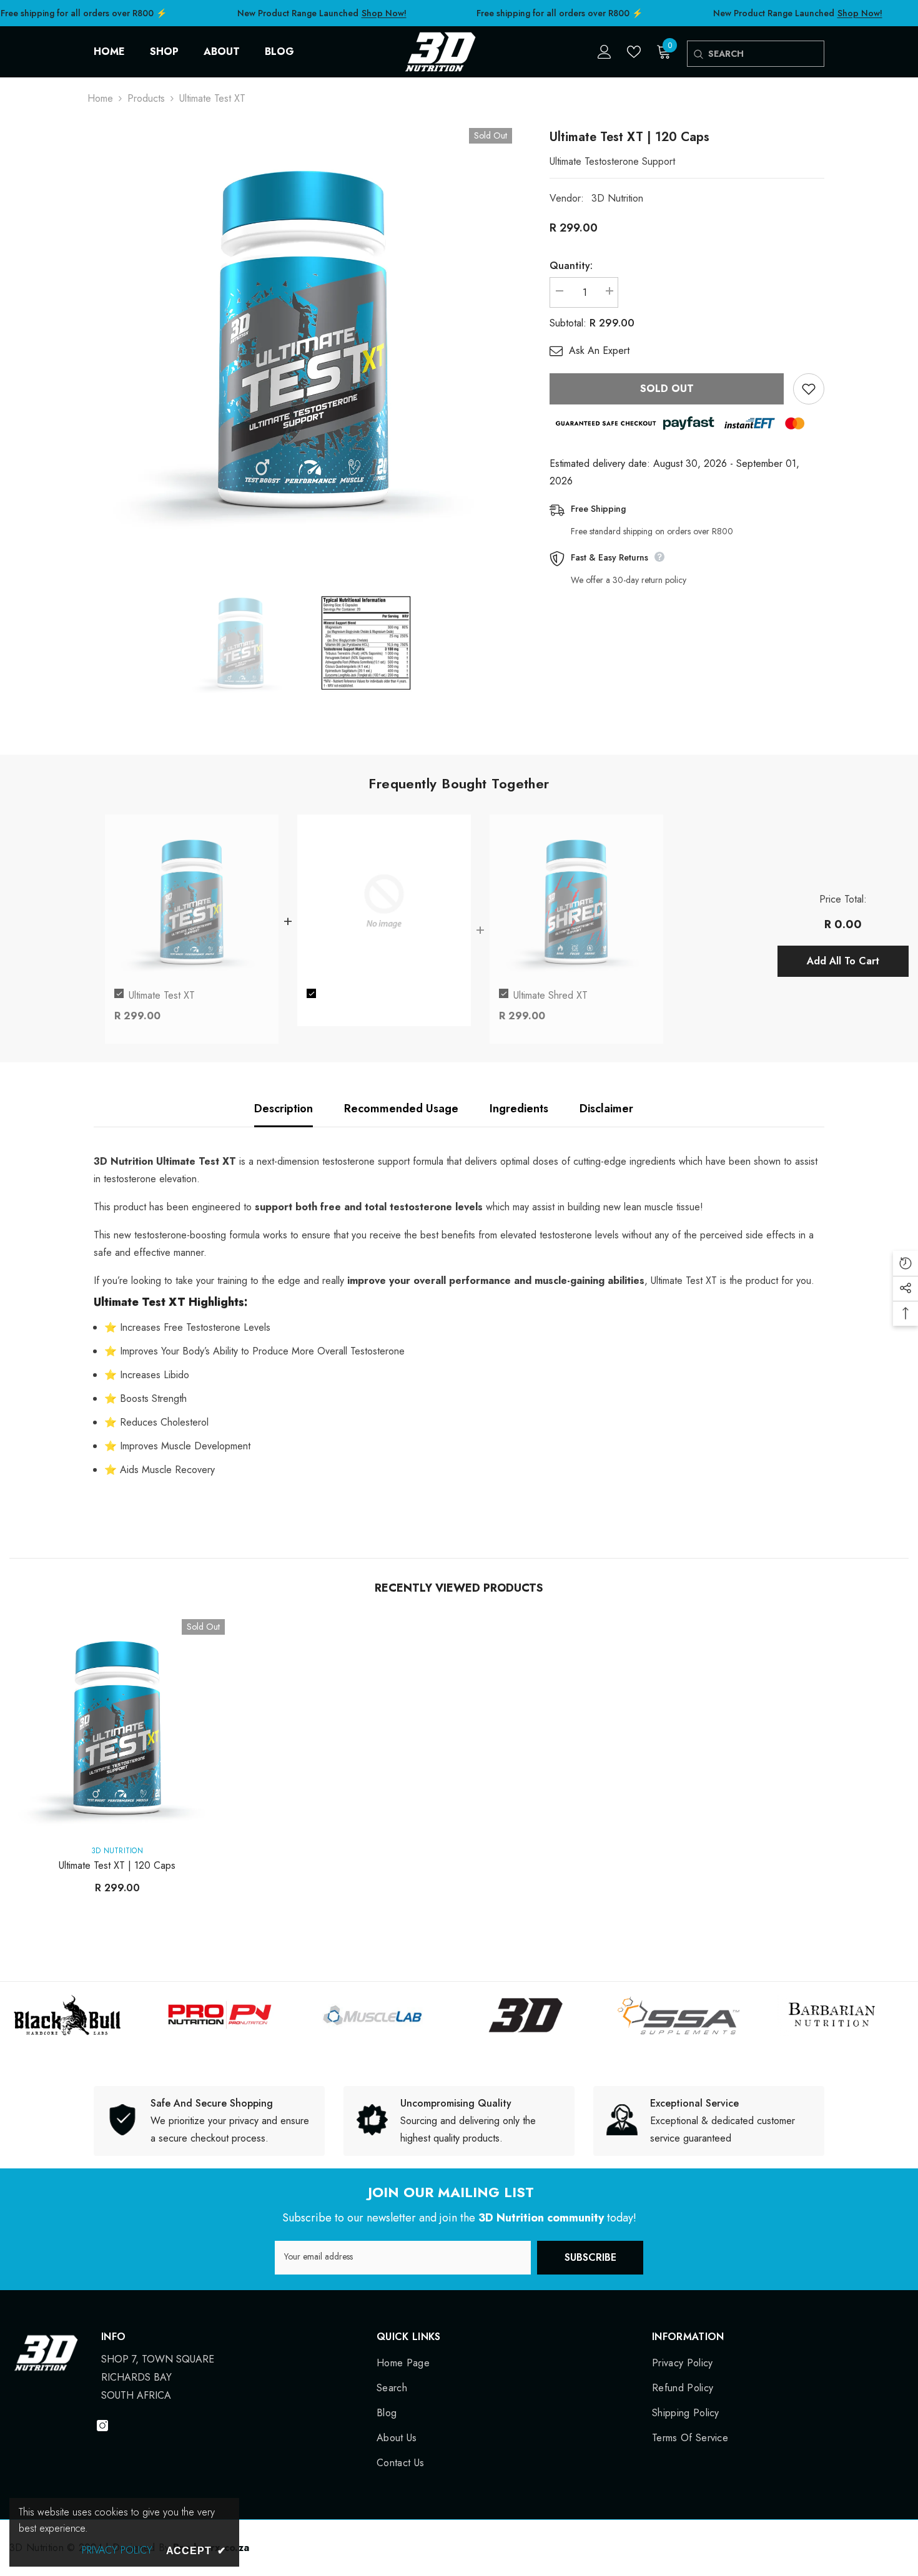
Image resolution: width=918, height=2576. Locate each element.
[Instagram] (102, 2426)
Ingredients (519, 1109)
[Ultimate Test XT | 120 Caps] (117, 1727)
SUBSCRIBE (590, 2257)
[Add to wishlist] (809, 389)
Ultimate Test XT (162, 995)
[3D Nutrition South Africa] (139, 2015)
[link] (209, 2121)
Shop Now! (383, 13)
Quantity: (571, 266)
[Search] (698, 54)
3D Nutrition (617, 198)
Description (284, 1109)
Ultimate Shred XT (550, 995)
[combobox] (766, 54)
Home (100, 98)
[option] (303, 337)
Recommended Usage (401, 1109)
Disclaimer (606, 1109)
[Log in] (605, 52)
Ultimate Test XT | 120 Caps (117, 1865)
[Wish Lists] (634, 52)
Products (146, 98)
